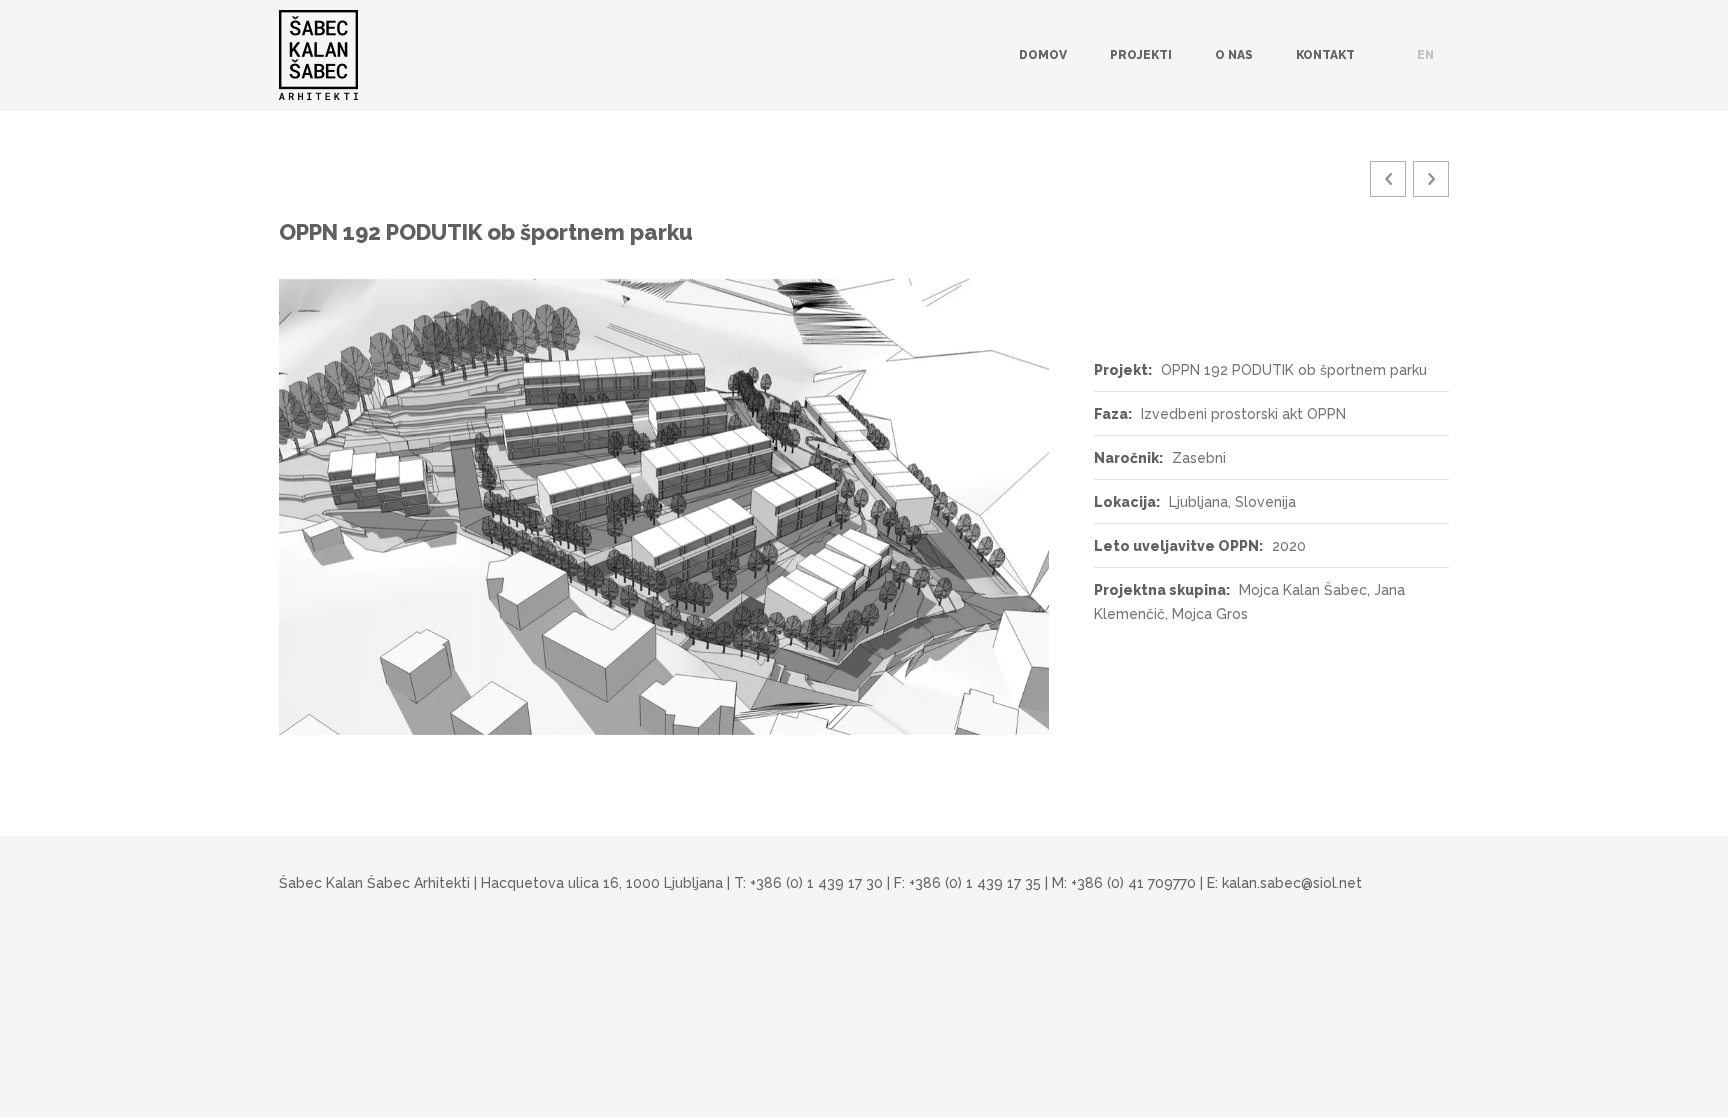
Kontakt (1325, 55)
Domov (1043, 55)
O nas (1234, 55)
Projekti (1141, 55)
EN (1425, 55)
